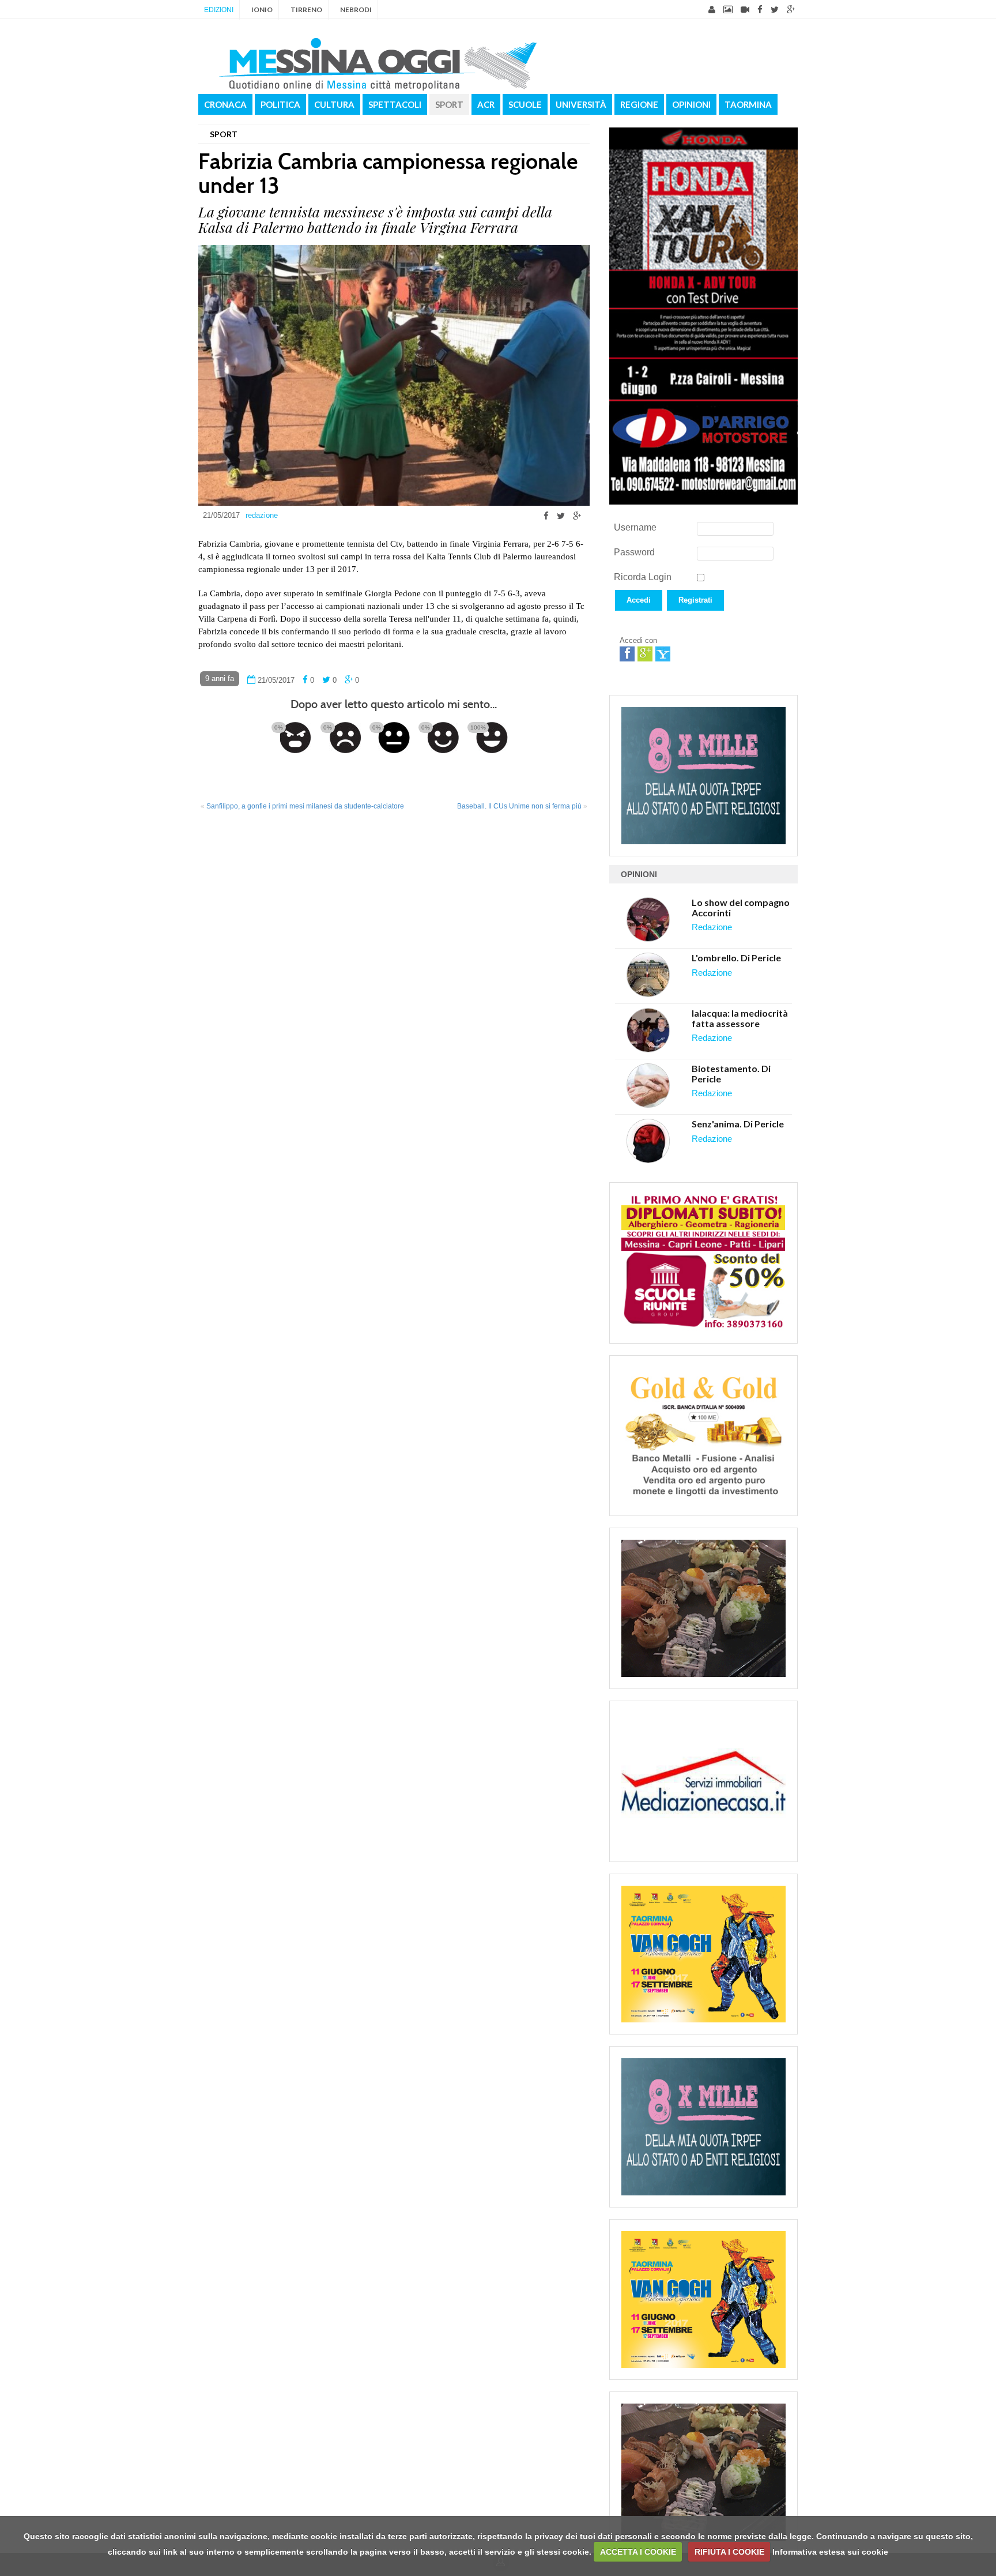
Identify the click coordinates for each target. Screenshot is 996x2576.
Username (635, 527)
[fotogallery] (728, 10)
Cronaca (225, 104)
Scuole (525, 104)
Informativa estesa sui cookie (830, 2552)
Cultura (334, 104)
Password (634, 552)
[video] (745, 10)
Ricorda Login (643, 577)
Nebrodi (356, 10)
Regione (639, 104)
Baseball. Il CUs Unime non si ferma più (519, 806)
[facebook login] (627, 654)
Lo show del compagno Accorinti (741, 907)
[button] (639, 614)
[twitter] (775, 10)
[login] (712, 10)
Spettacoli (395, 104)
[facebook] (760, 10)
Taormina (748, 104)
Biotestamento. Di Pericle (731, 1073)
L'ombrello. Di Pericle (736, 958)
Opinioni (691, 104)
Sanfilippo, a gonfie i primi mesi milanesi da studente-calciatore (305, 806)
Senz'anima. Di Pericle (738, 1124)
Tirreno (306, 10)
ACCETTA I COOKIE (638, 2552)
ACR (486, 104)
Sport (449, 104)
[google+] (791, 10)
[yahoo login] (663, 654)
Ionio (262, 10)
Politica (280, 104)
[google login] (645, 654)
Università (581, 104)
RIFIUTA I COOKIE (729, 2552)
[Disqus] (394, 972)
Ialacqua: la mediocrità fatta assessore (740, 1018)
